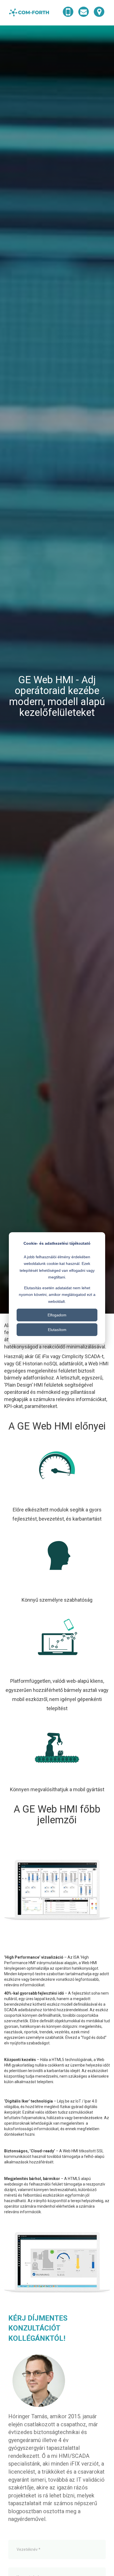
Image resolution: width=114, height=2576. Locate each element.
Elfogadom (57, 1315)
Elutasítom (57, 1330)
